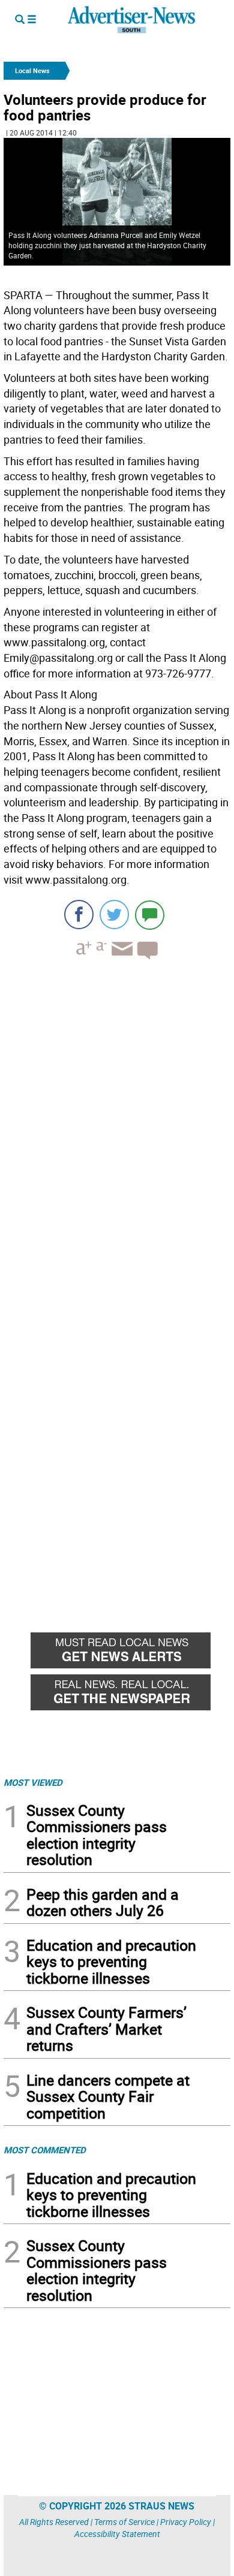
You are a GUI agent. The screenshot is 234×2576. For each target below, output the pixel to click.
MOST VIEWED (33, 1782)
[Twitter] (114, 915)
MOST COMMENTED (45, 2150)
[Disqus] (117, 1134)
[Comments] (150, 915)
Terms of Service (124, 2522)
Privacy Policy (186, 2522)
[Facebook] (79, 915)
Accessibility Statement (117, 2534)
